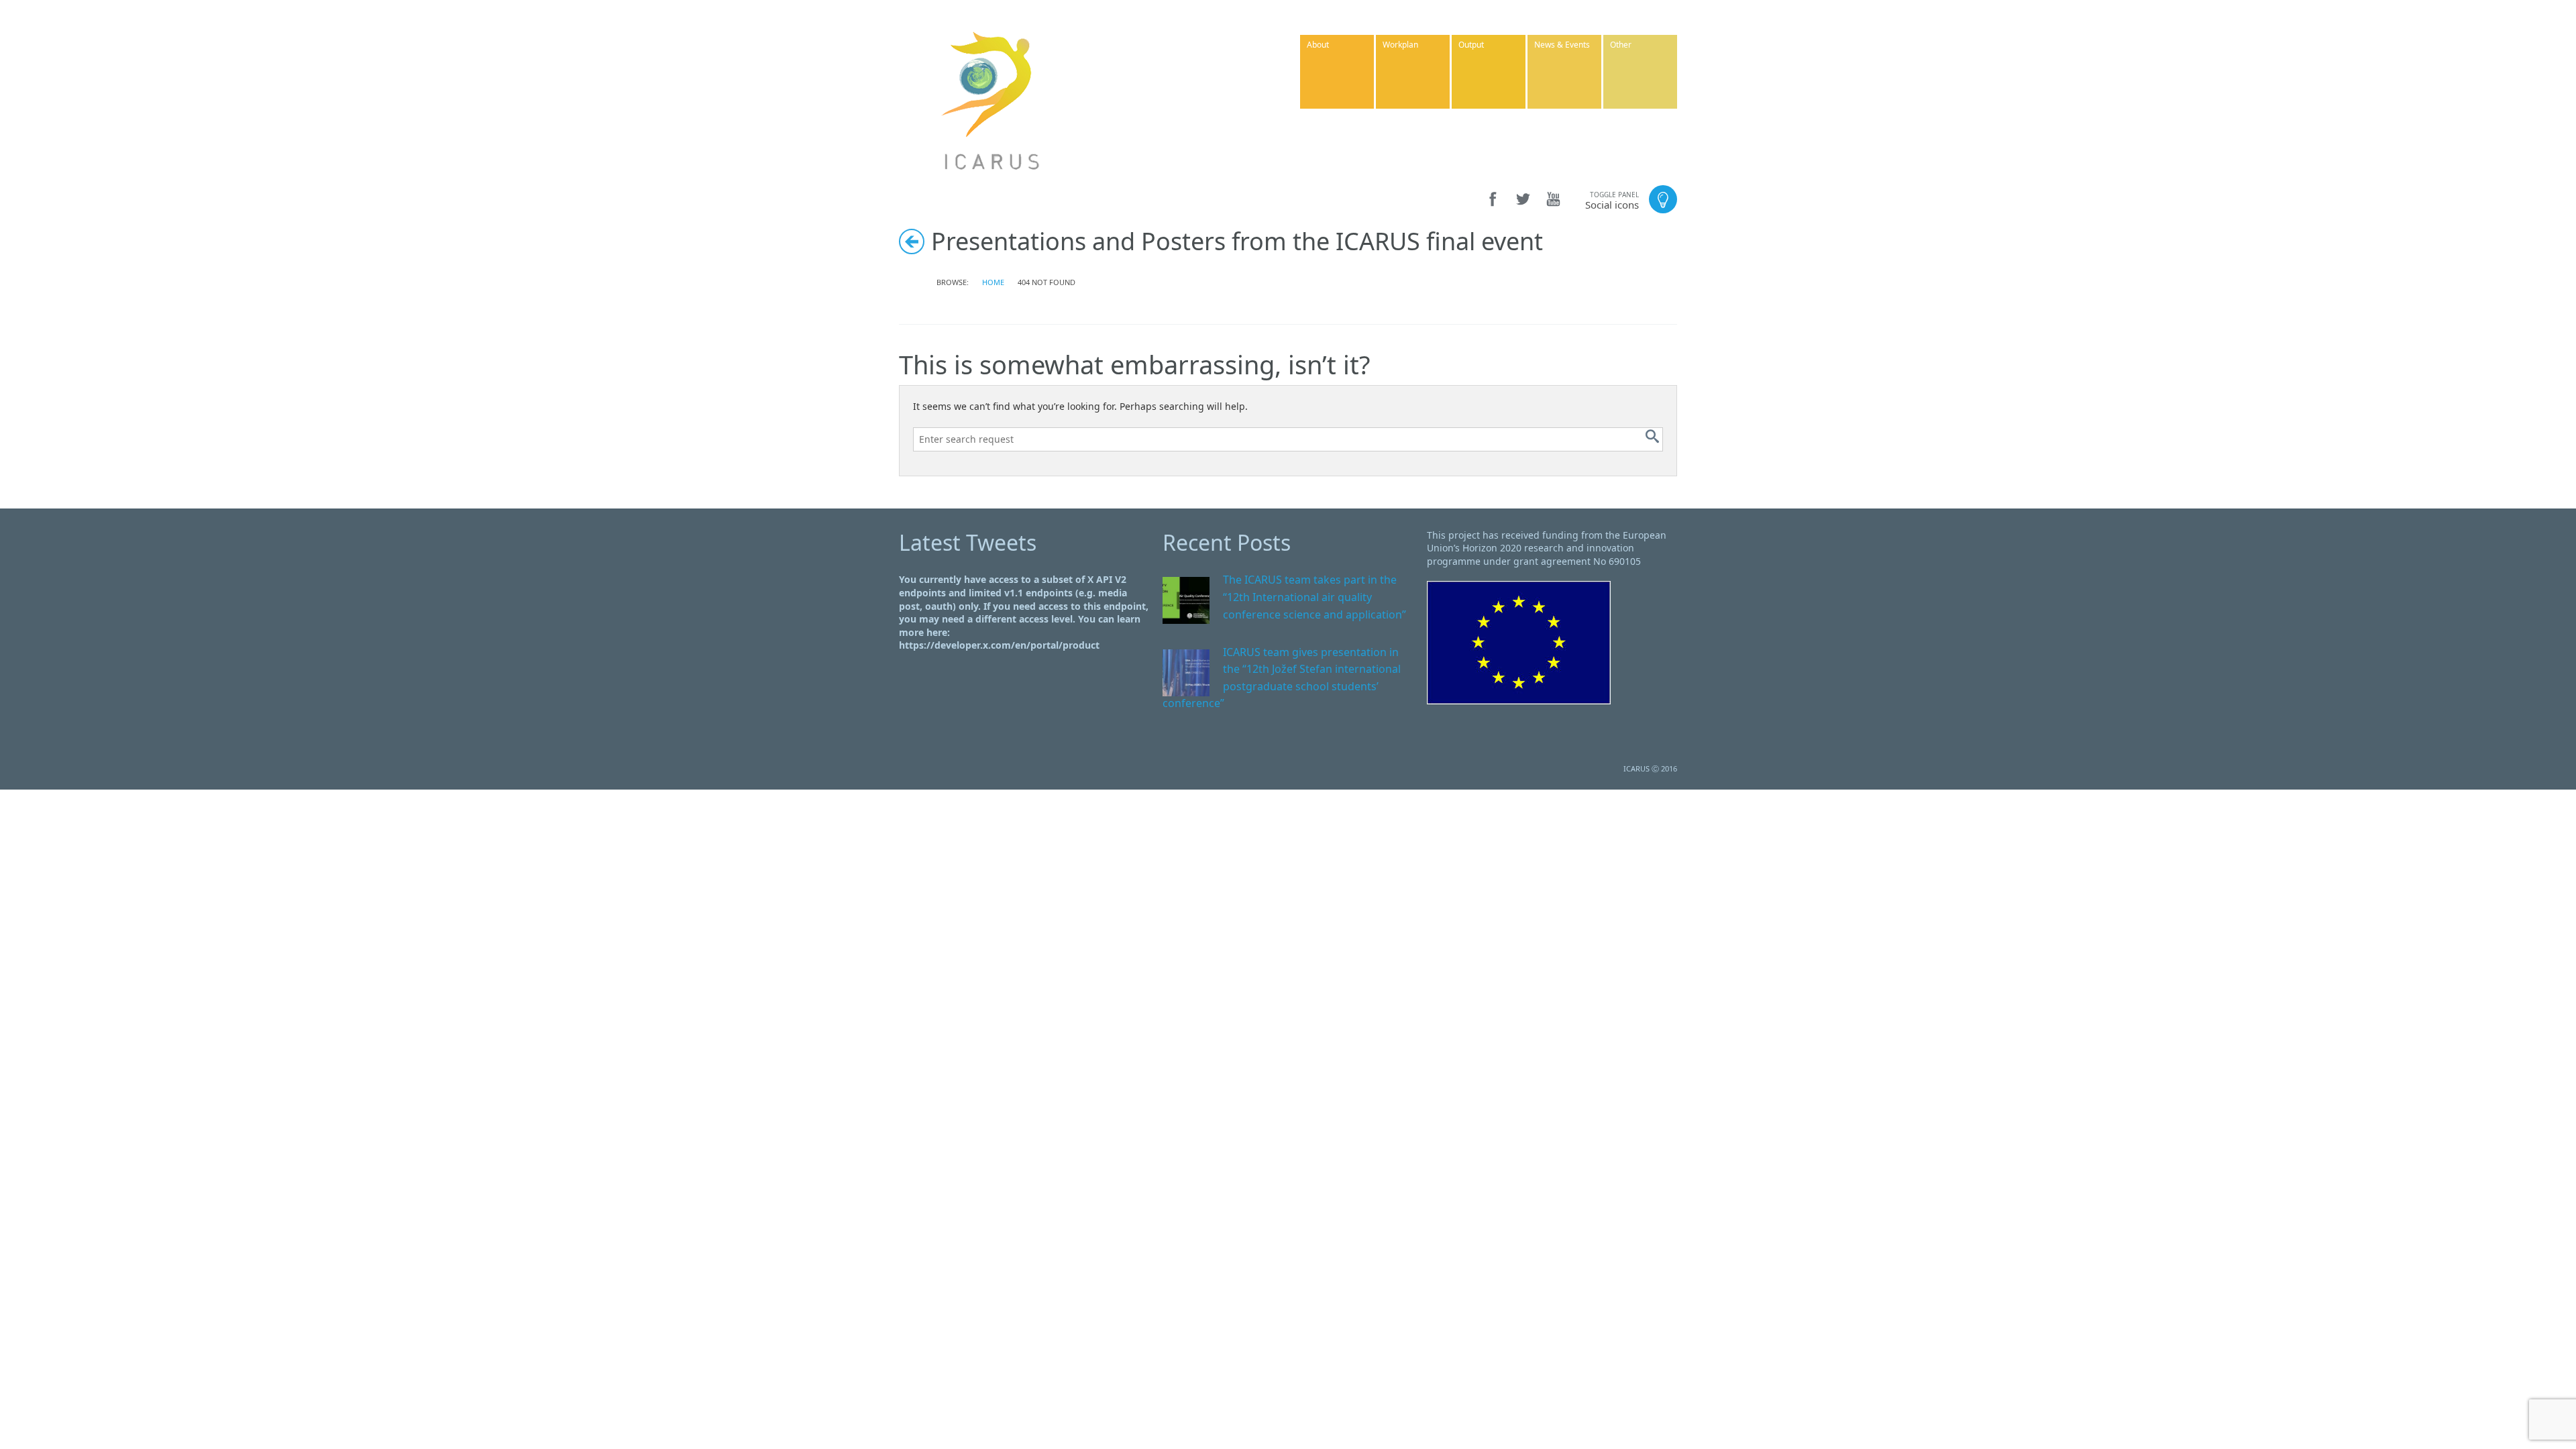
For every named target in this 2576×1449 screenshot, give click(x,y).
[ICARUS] (991, 99)
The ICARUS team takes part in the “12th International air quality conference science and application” (1314, 597)
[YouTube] (1553, 199)
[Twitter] (1523, 199)
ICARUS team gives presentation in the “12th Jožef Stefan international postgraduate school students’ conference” (1282, 678)
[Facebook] (1493, 199)
